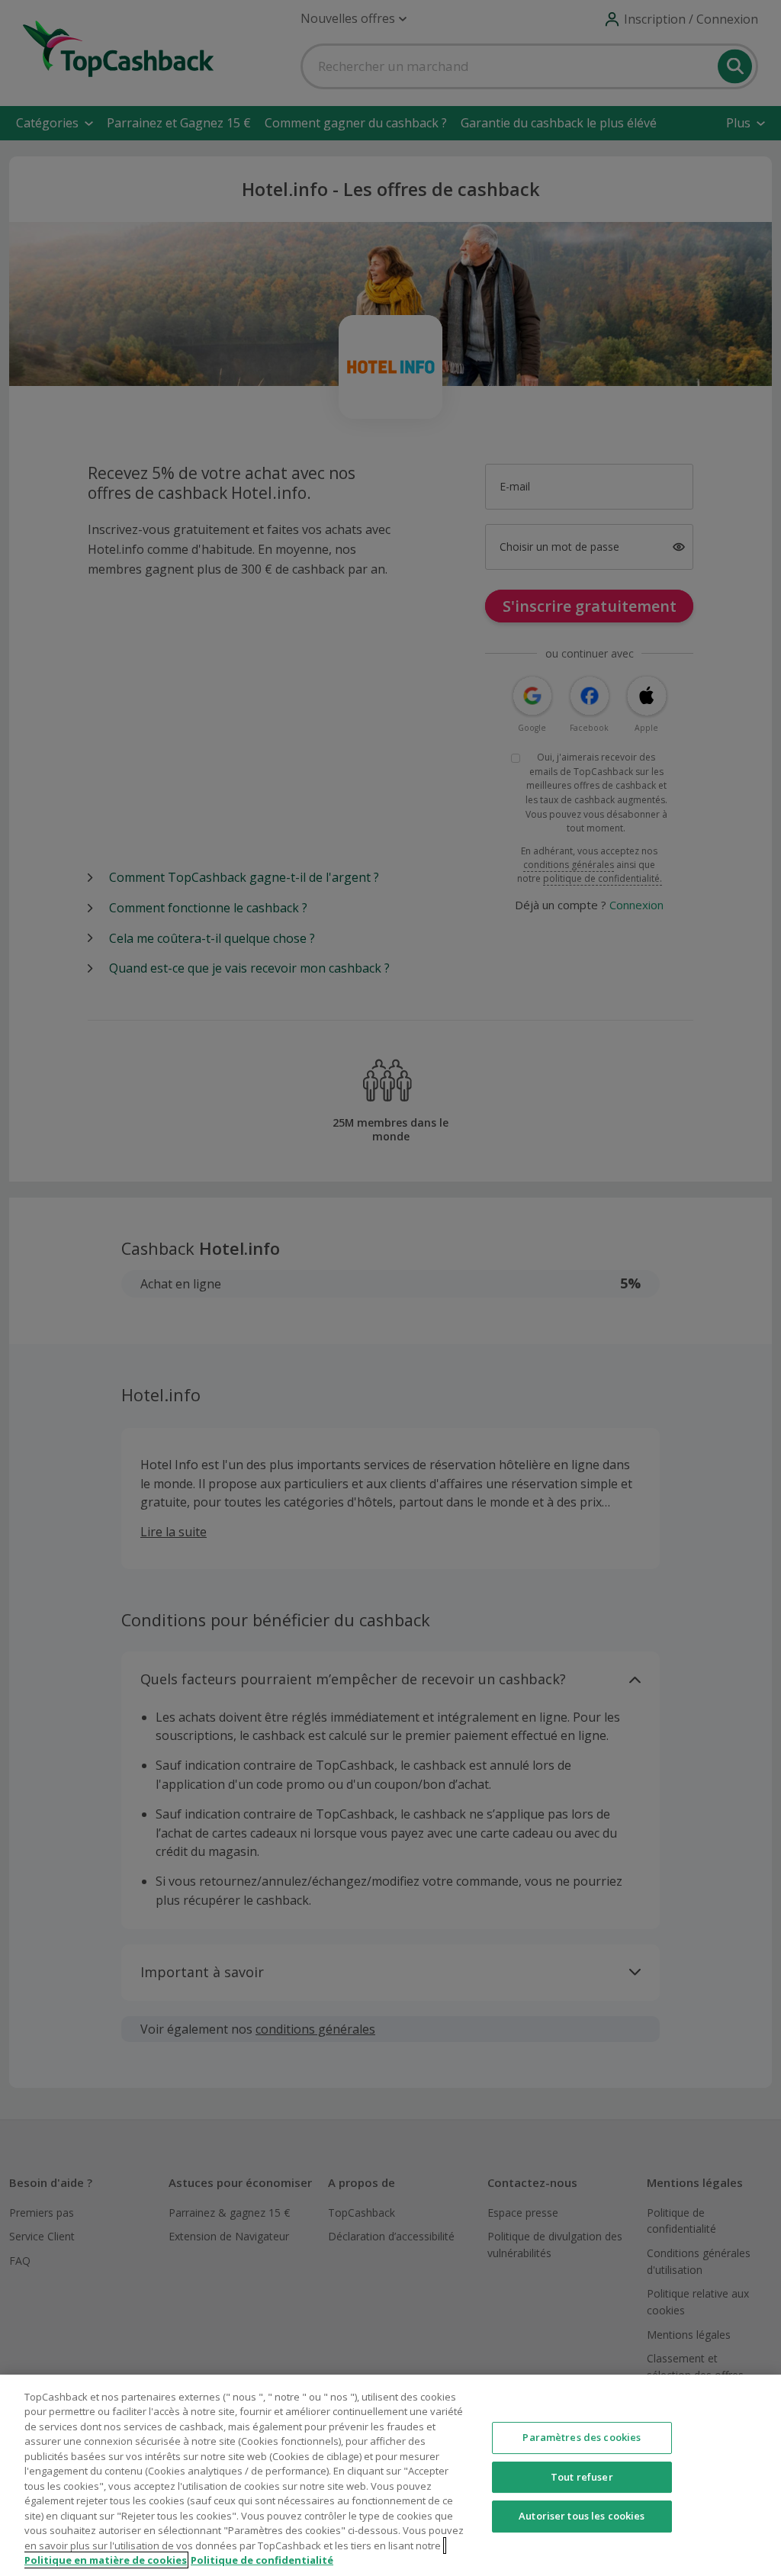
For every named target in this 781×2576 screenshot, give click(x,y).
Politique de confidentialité (262, 2560)
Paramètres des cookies (582, 2437)
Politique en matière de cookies (106, 2560)
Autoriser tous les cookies (582, 2516)
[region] (390, 2475)
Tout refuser (582, 2477)
